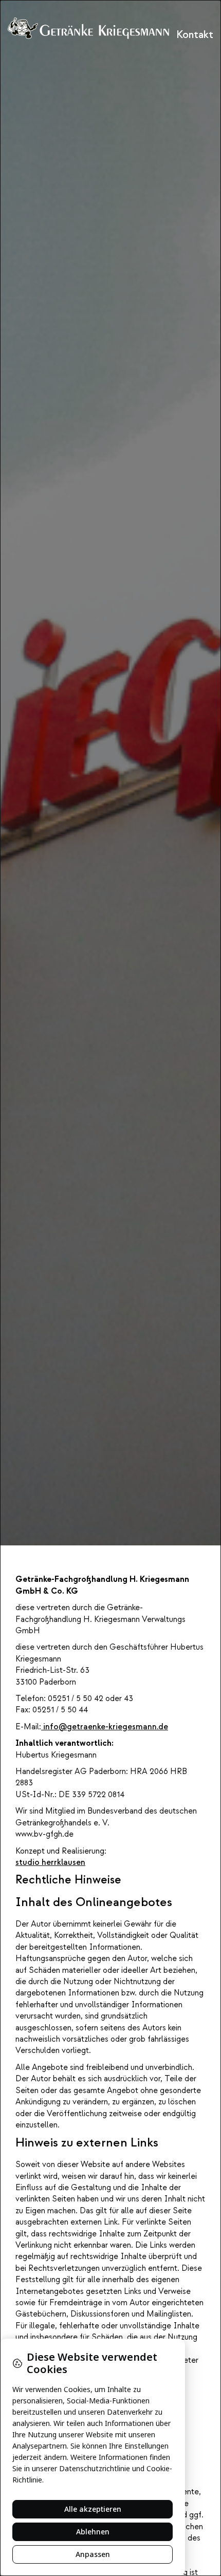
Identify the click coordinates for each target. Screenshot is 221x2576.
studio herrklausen (50, 1862)
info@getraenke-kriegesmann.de (105, 1727)
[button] (188, 35)
